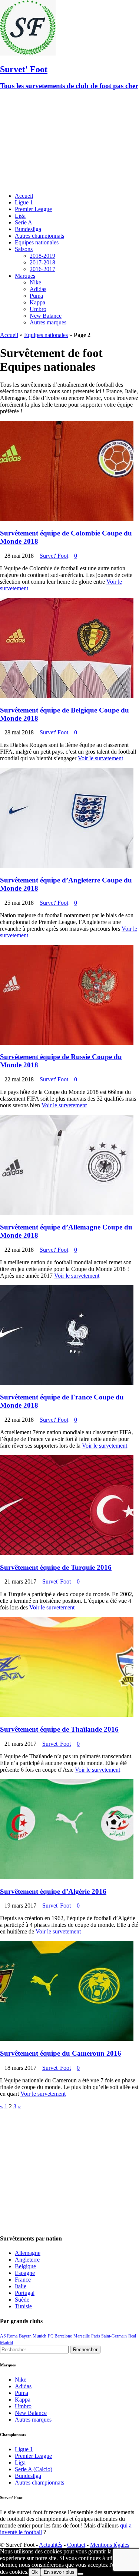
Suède (22, 2300)
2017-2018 (42, 262)
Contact (76, 2545)
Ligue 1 (24, 202)
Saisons (24, 249)
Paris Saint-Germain (109, 2336)
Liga (20, 216)
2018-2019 (42, 256)
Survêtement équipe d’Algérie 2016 (53, 1891)
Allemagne (28, 2253)
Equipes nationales (37, 242)
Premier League (33, 209)
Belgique (25, 2266)
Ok (35, 2572)
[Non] (80, 2574)
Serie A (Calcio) (34, 2469)
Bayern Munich (33, 2336)
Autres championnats (39, 236)
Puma (36, 296)
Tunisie (23, 2306)
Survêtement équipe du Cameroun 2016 (61, 2053)
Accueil (24, 196)
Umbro (38, 309)
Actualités (51, 2545)
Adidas (38, 289)
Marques (25, 276)
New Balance (46, 316)
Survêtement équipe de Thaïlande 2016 (59, 1729)
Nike (35, 282)
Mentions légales (110, 2545)
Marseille (82, 2336)
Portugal (25, 2293)
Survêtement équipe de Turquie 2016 (56, 1567)
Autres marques (48, 322)
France (23, 2280)
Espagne (25, 2273)
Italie (21, 2286)
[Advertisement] (69, 142)
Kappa (37, 302)
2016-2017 (42, 269)
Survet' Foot (54, 556)
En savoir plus (59, 2572)
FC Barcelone (60, 2336)
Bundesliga (28, 229)
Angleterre (27, 2260)
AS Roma (9, 2336)
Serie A (24, 222)
